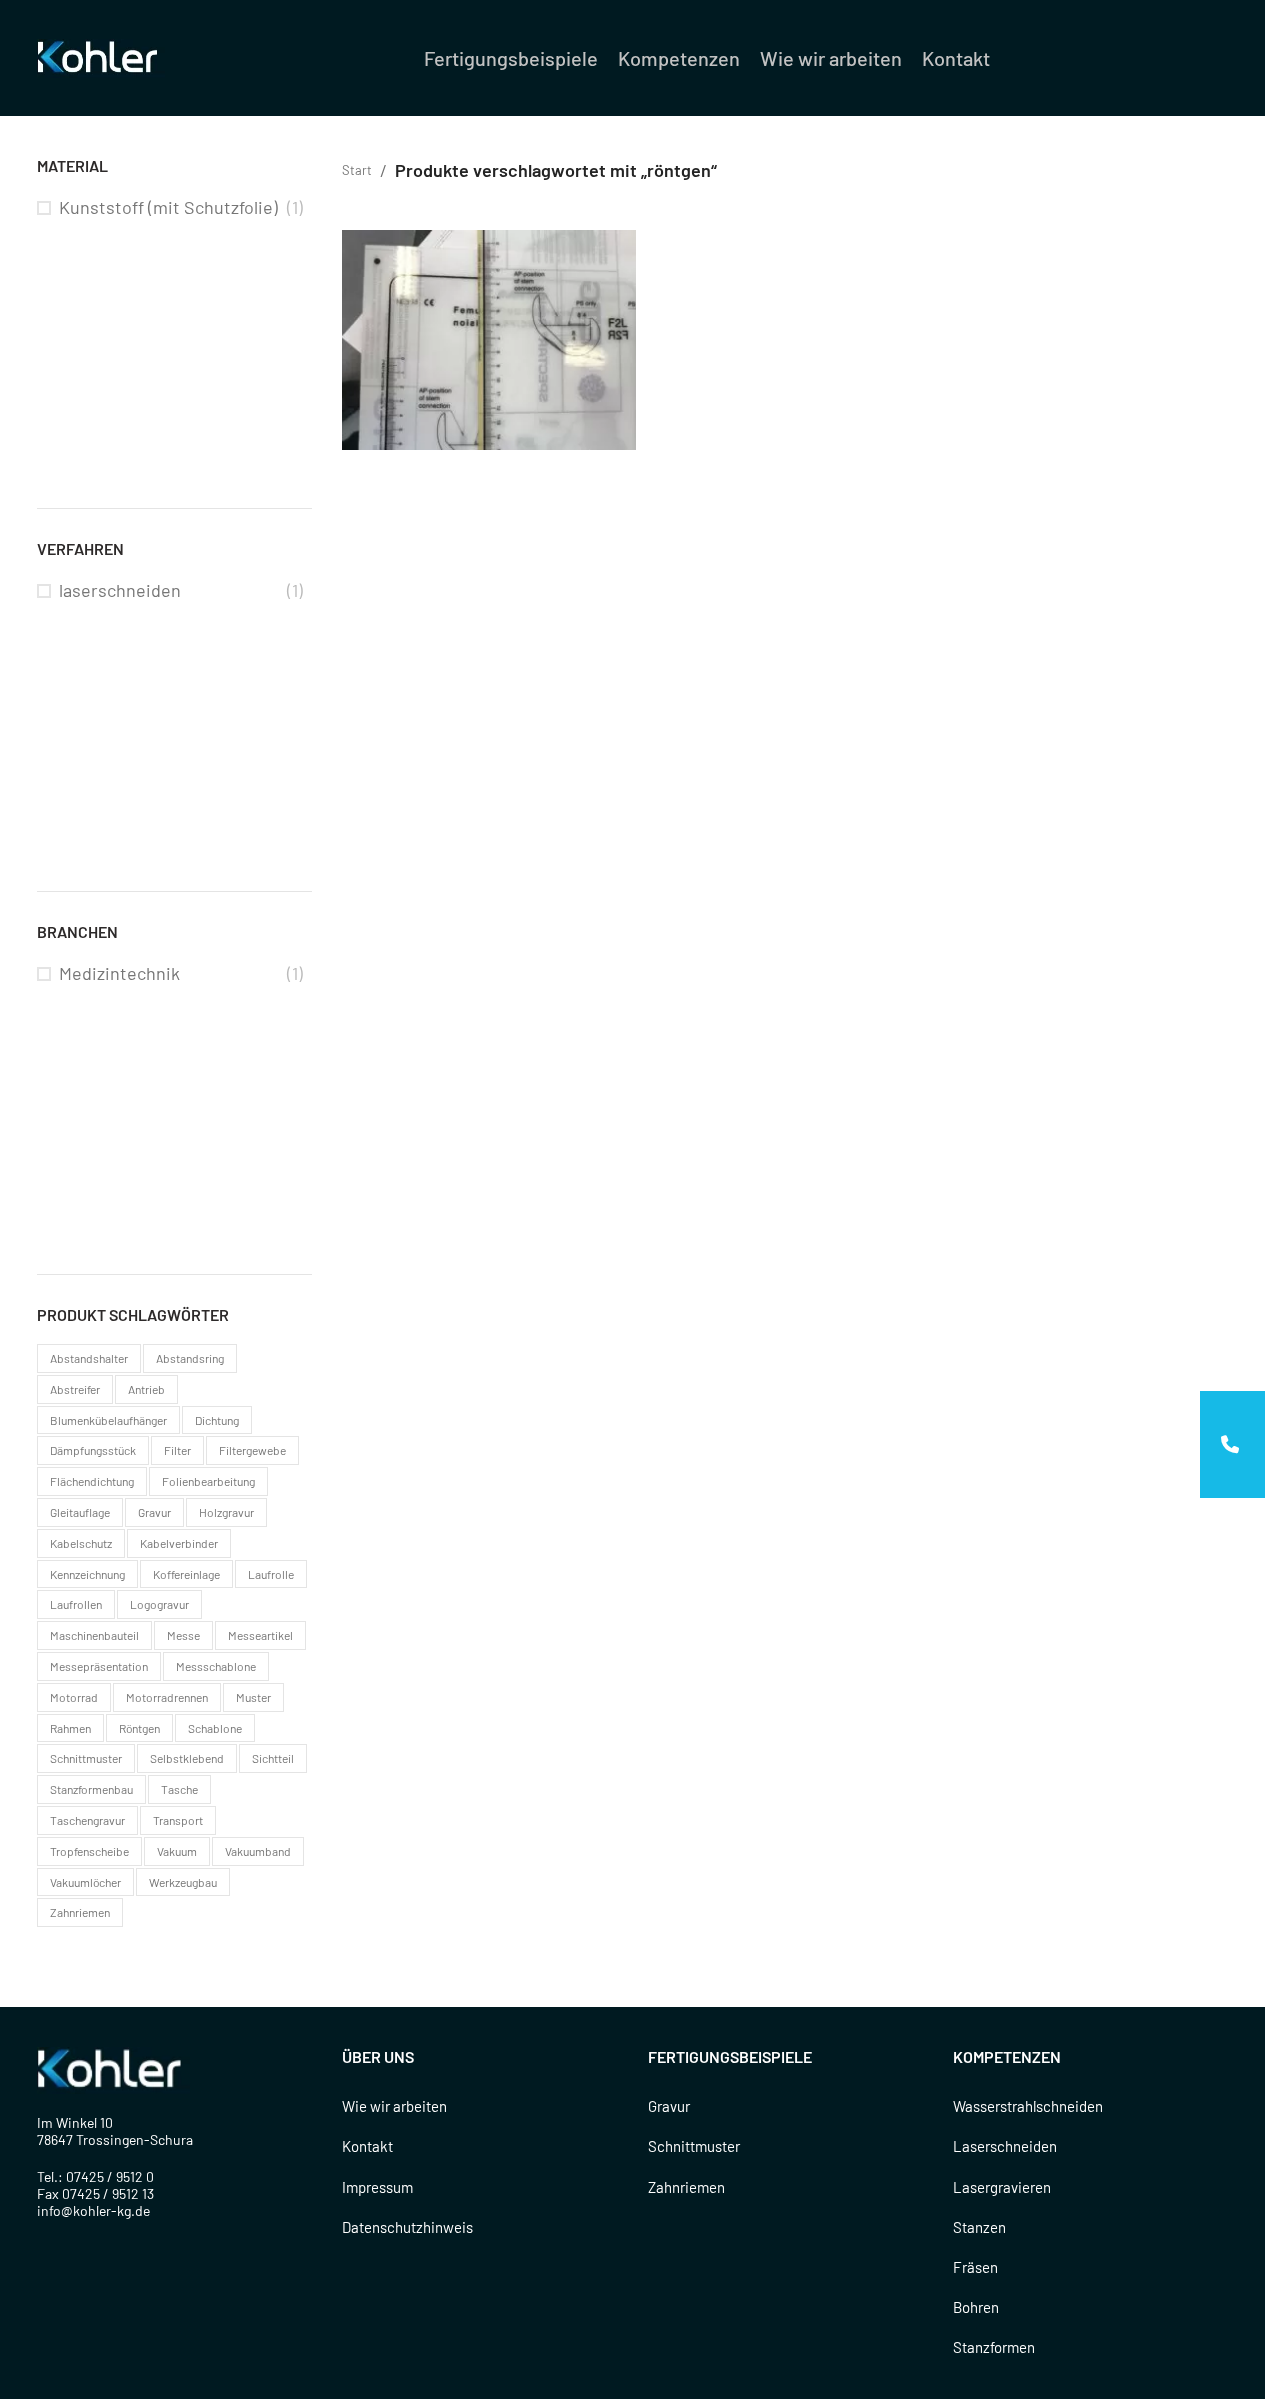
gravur (154, 1512)
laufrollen (76, 1604)
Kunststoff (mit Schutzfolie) (168, 207)
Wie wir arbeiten (394, 2106)
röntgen (139, 1728)
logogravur (159, 1604)
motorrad (74, 1697)
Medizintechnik (119, 973)
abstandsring (190, 1358)
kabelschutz (81, 1543)
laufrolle (271, 1574)
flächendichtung (92, 1481)
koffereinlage (186, 1574)
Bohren (976, 2307)
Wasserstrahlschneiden (1028, 2106)
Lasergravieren (1002, 2187)
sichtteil (273, 1758)
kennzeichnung (87, 1574)
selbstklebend (187, 1758)
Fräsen (975, 2267)
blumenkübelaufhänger (108, 1420)
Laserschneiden (1005, 2146)
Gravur (669, 2106)
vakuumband (258, 1851)
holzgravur (226, 1512)
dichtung (217, 1420)
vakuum (177, 1851)
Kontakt (367, 2146)
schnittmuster (86, 1758)
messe (183, 1635)
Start (357, 170)
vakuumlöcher (85, 1882)
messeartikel (260, 1635)
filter (177, 1450)
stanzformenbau (91, 1789)
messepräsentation (99, 1666)
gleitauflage (80, 1512)
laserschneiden (120, 590)
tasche (179, 1789)
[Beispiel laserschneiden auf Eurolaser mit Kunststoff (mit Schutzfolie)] (489, 340)
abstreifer (75, 1389)
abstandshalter (89, 1358)
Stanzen (979, 2227)
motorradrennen (167, 1697)
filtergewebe (252, 1450)
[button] (1232, 1444)
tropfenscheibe (89, 1851)
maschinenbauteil (94, 1635)
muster (253, 1697)
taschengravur (87, 1820)
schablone (215, 1728)
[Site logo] (101, 56)
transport (178, 1820)
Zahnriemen (686, 2187)
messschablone (216, 1666)
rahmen (70, 1728)
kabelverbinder (179, 1543)
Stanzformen (994, 2347)
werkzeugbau (183, 1882)
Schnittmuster (694, 2146)
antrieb (146, 1389)
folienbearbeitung (208, 1481)
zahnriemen (80, 1912)
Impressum (377, 2187)
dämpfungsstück (93, 1450)
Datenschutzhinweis (407, 2227)
